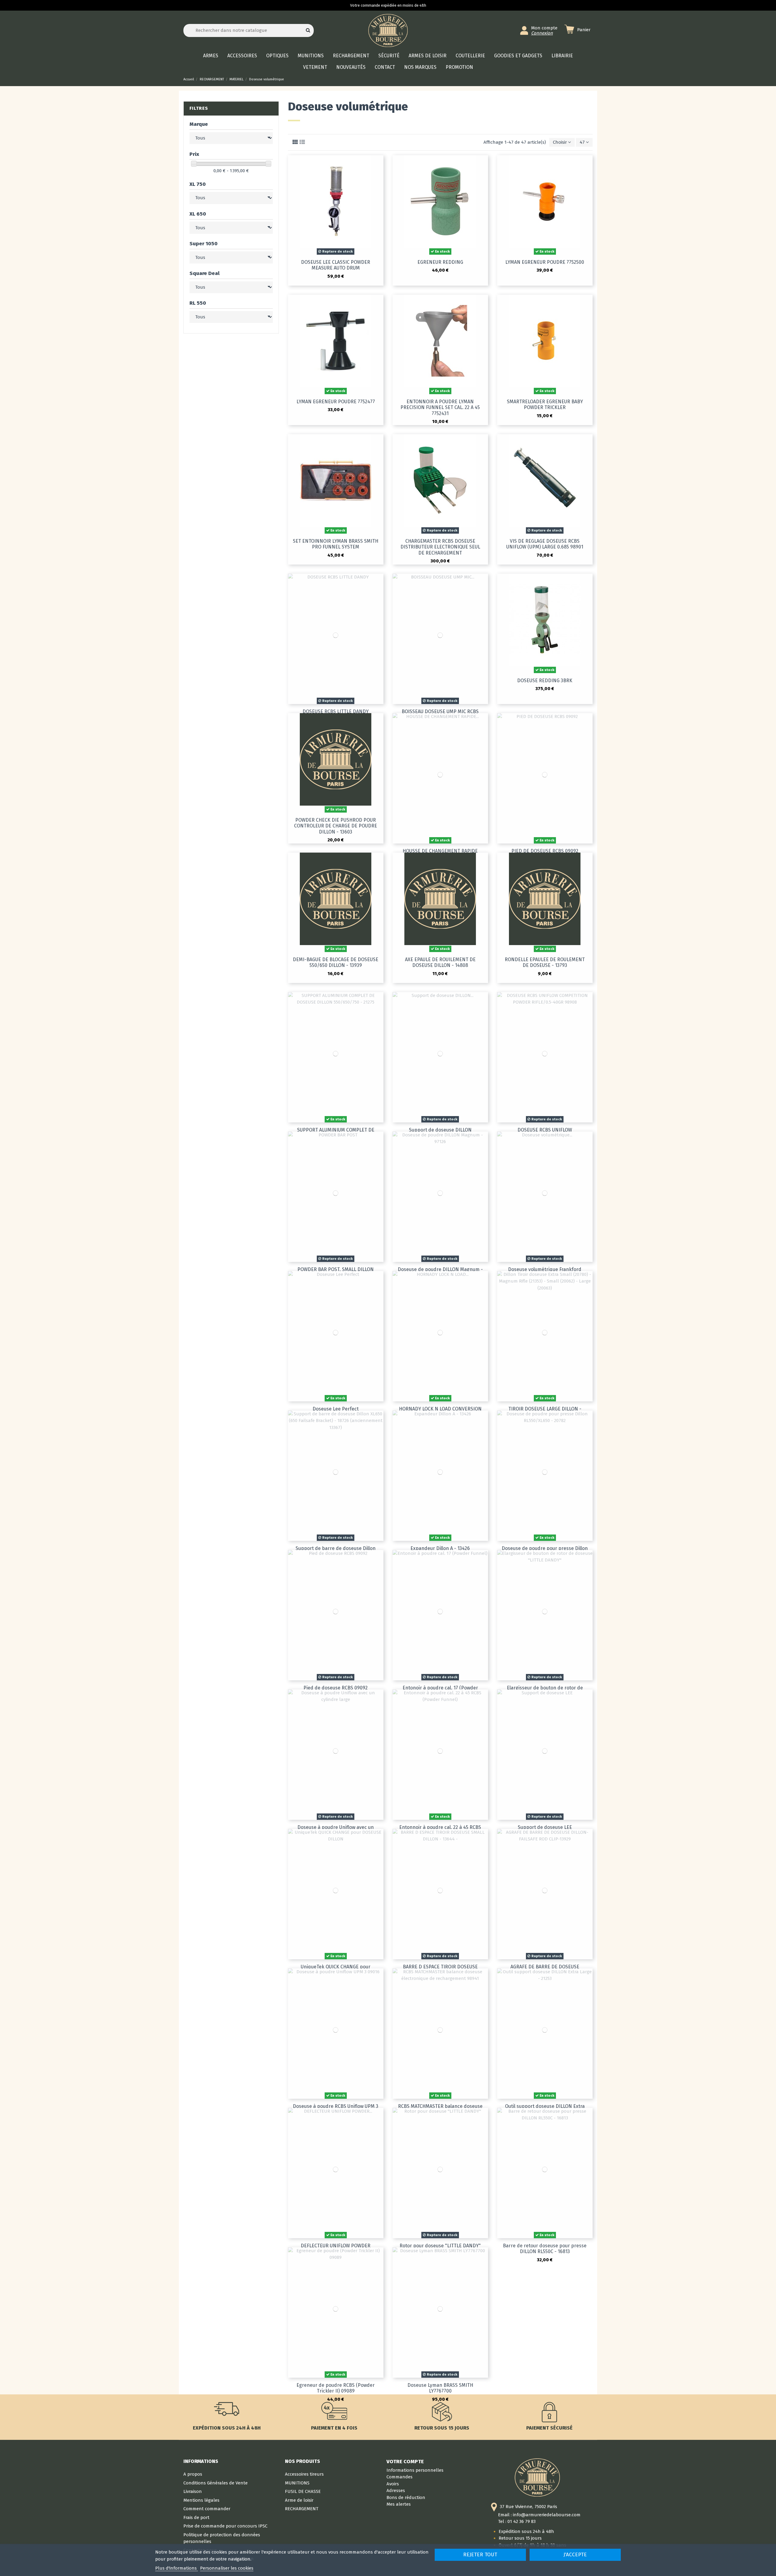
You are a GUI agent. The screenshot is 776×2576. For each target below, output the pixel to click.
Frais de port (196, 2517)
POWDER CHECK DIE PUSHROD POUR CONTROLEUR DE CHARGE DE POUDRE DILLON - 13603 (336, 826)
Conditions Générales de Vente (216, 2483)
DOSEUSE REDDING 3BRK (545, 681)
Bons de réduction (406, 2497)
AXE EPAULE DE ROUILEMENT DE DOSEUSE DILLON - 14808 (440, 962)
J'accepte (575, 2555)
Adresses (396, 2490)
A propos (193, 2474)
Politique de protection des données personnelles (222, 2538)
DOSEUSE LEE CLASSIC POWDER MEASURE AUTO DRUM (336, 265)
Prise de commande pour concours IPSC (225, 2526)
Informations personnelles (415, 2470)
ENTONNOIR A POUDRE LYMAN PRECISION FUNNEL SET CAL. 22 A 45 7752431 (440, 407)
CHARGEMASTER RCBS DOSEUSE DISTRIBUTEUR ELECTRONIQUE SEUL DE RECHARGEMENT (440, 547)
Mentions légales (201, 2500)
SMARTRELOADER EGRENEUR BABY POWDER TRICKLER (545, 404)
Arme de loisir (299, 2500)
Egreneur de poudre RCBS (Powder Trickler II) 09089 (336, 2388)
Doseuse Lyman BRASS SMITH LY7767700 (440, 2388)
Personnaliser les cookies (227, 2568)
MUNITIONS (297, 2483)
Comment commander (207, 2509)
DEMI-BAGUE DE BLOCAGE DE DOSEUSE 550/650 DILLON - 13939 (336, 962)
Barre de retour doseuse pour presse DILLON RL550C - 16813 (545, 2249)
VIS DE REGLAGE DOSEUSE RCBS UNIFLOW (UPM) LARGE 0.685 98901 (545, 544)
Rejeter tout (480, 2555)
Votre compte (405, 2461)
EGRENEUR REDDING (440, 262)
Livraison (193, 2491)
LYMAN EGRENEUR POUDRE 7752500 (545, 262)
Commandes (400, 2477)
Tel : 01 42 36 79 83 (517, 2521)
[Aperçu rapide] (379, 164)
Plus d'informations (177, 2568)
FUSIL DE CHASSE (303, 2491)
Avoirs (393, 2484)
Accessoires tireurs (304, 2474)
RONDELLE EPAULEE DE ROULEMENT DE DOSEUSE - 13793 (545, 962)
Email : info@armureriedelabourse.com (539, 2515)
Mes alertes (399, 2504)
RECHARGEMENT (302, 2509)
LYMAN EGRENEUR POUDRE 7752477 (336, 402)
